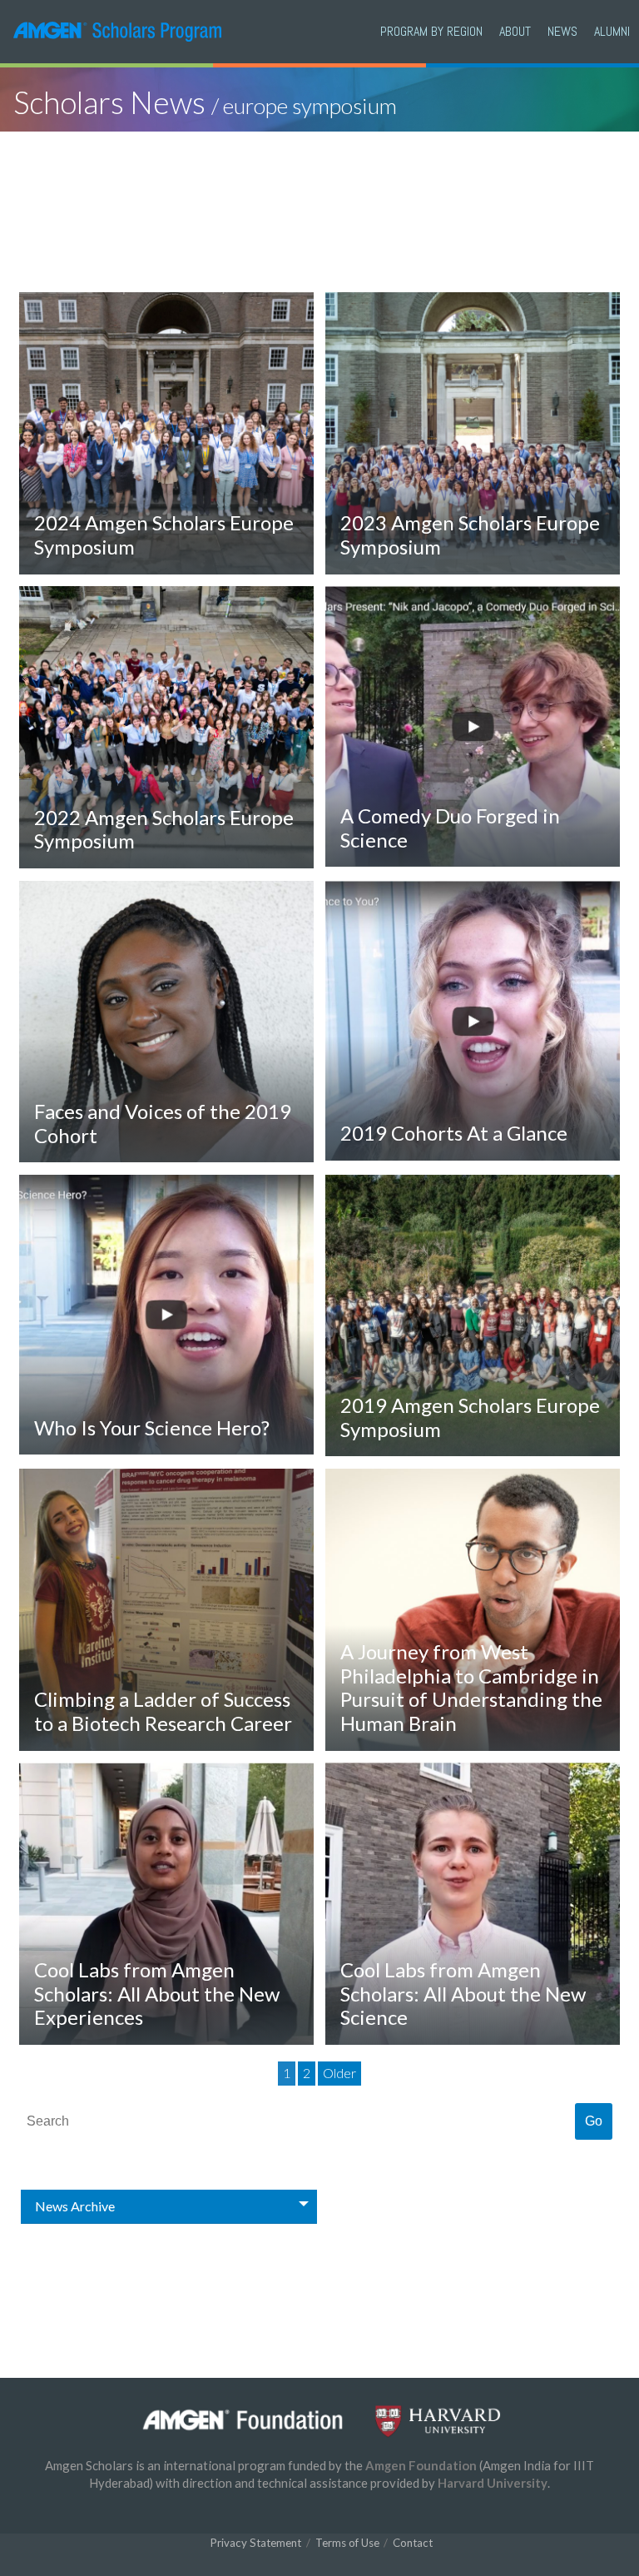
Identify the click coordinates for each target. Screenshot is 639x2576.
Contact (413, 2543)
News (562, 31)
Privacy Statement (256, 2543)
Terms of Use (347, 2543)
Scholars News (205, 102)
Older (339, 2073)
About (515, 31)
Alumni (612, 31)
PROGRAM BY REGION (431, 31)
